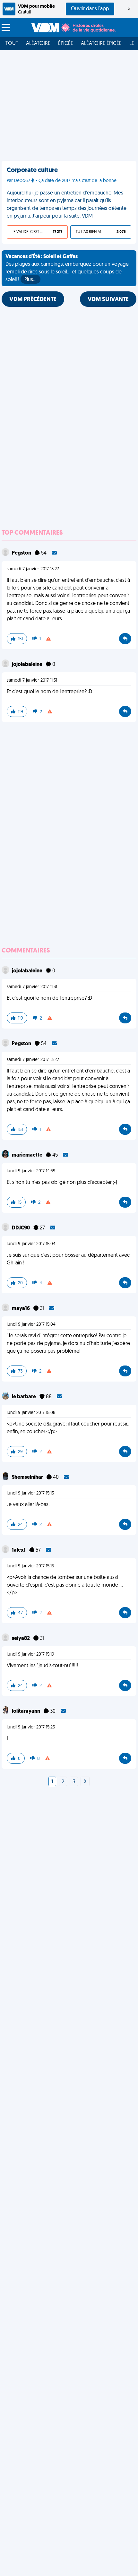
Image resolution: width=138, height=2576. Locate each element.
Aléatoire (38, 44)
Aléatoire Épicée (101, 44)
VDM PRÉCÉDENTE (33, 300)
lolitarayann (26, 1711)
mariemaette (28, 1155)
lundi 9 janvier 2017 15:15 (30, 1566)
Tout (12, 44)
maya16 (21, 1309)
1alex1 (19, 1550)
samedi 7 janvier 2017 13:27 (33, 569)
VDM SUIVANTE (108, 300)
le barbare (24, 1397)
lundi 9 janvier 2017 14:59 (31, 1171)
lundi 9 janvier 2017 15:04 (31, 1244)
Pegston (22, 553)
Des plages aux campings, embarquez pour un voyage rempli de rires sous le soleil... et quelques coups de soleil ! (67, 268)
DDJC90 (21, 1228)
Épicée (66, 44)
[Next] (85, 1782)
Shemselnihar (28, 1478)
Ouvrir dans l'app (90, 9)
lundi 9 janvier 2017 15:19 (30, 1654)
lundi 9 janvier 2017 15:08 (31, 1413)
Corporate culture (32, 170)
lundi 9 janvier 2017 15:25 (31, 1727)
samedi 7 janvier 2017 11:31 (32, 681)
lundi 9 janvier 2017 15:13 (30, 1493)
